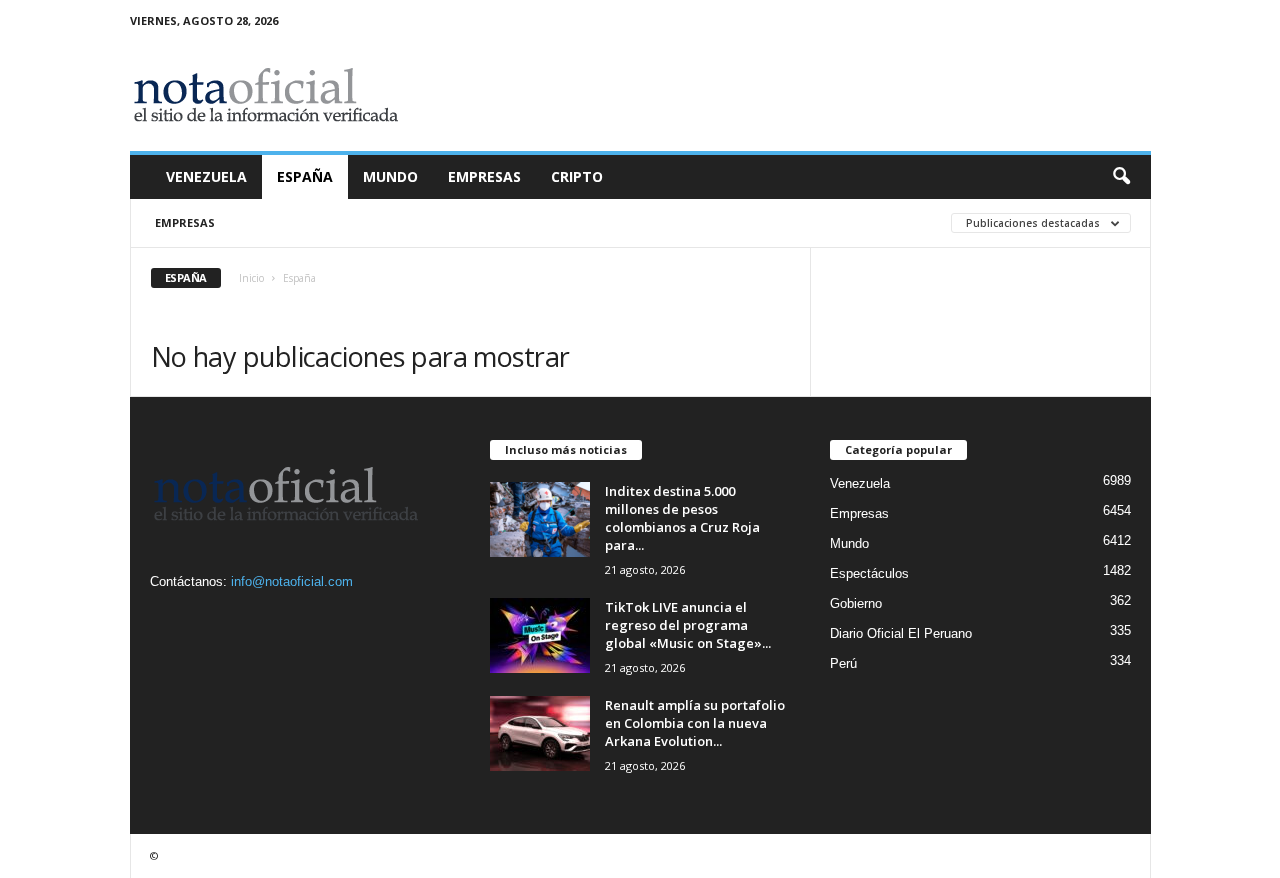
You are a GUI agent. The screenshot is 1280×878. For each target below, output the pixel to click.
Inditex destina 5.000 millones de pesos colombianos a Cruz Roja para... (682, 518)
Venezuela (206, 176)
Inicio (251, 278)
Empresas (484, 176)
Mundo (390, 176)
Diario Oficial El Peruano (901, 633)
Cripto (577, 176)
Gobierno (856, 603)
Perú (843, 663)
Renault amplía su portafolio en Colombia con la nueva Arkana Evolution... (695, 723)
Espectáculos (869, 573)
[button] (1121, 177)
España (305, 176)
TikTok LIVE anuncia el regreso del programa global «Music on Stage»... (688, 625)
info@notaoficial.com (292, 581)
